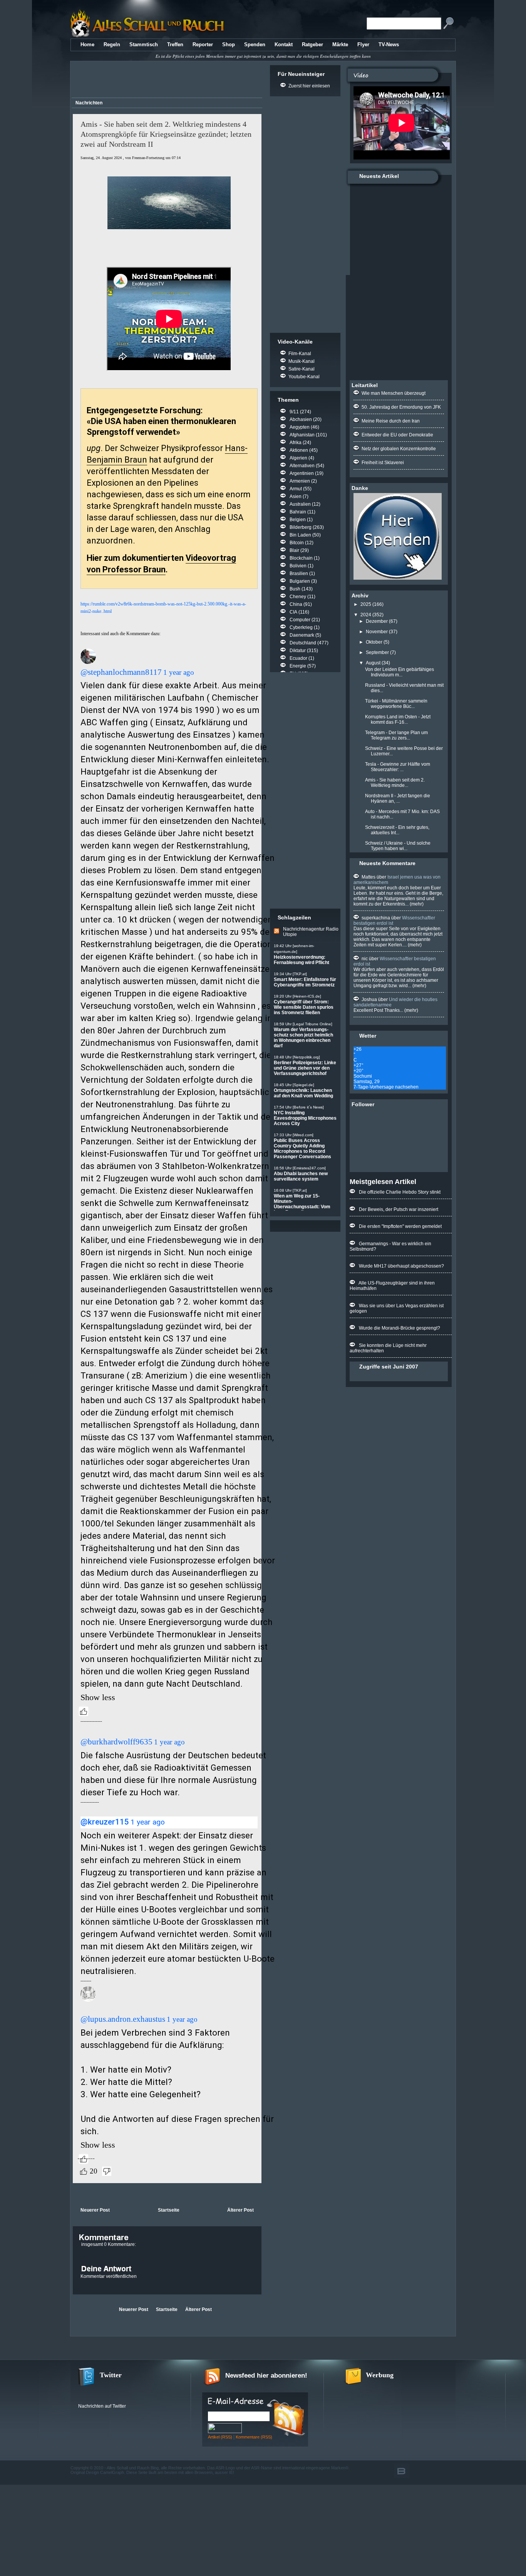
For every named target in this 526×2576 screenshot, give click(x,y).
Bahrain (298, 512)
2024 (366, 615)
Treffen (175, 44)
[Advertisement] (166, 80)
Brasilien (299, 574)
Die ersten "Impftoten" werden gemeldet (400, 1226)
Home (87, 44)
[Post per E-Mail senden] (73, 2194)
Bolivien (298, 566)
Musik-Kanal (302, 361)
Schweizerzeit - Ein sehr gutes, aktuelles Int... (397, 830)
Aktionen (299, 450)
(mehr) (416, 904)
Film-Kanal (300, 354)
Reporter (203, 44)
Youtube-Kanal (304, 377)
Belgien (298, 520)
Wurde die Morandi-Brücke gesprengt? (400, 1328)
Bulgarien (300, 581)
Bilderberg (301, 527)
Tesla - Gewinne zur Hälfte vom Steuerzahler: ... (398, 767)
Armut (296, 489)
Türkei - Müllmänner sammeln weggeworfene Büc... (396, 704)
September (377, 652)
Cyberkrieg (301, 627)
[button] (91, 657)
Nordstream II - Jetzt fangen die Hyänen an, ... (398, 798)
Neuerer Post (95, 2210)
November (377, 632)
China (296, 604)
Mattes (369, 877)
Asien (296, 496)
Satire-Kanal (302, 369)
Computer (300, 620)
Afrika (296, 443)
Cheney (298, 597)
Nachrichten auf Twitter (102, 2406)
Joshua (369, 1000)
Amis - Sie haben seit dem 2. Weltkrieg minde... (395, 783)
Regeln (112, 44)
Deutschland (303, 643)
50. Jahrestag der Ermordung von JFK (401, 407)
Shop (229, 44)
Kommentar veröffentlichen (109, 2276)
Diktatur (298, 651)
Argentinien (302, 473)
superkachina (376, 918)
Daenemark (302, 635)
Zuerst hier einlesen (309, 86)
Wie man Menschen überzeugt (394, 393)
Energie (298, 666)
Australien (300, 504)
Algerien (298, 458)
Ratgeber (312, 44)
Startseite (169, 2210)
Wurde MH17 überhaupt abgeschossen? (401, 1266)
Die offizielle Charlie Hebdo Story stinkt (400, 1192)
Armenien (300, 481)
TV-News (389, 44)
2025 (366, 604)
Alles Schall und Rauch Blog (133, 2468)
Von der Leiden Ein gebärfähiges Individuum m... (400, 672)
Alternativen (302, 466)
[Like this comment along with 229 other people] (84, 1711)
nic (365, 959)
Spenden (255, 44)
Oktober (374, 642)
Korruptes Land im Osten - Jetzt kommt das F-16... (398, 719)
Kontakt (284, 44)
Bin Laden (300, 535)
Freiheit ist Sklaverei (383, 463)
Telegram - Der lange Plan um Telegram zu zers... (396, 735)
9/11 (294, 412)
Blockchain (301, 558)
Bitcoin (297, 543)
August (373, 663)
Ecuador (298, 658)
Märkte (340, 44)
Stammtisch (144, 44)
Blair (294, 550)
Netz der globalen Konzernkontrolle (399, 449)
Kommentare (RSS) (254, 2437)
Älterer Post (240, 2210)
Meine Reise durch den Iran (391, 421)
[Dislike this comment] (107, 2171)
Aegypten (300, 427)
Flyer (363, 44)
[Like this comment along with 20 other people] (84, 2171)
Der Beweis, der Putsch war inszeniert (399, 1209)
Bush (295, 589)
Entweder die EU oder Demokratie (397, 435)
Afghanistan (302, 435)
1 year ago (179, 672)
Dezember (377, 621)
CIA (293, 612)
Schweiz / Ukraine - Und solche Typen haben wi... (398, 846)
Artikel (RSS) (220, 2437)
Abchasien (301, 419)
